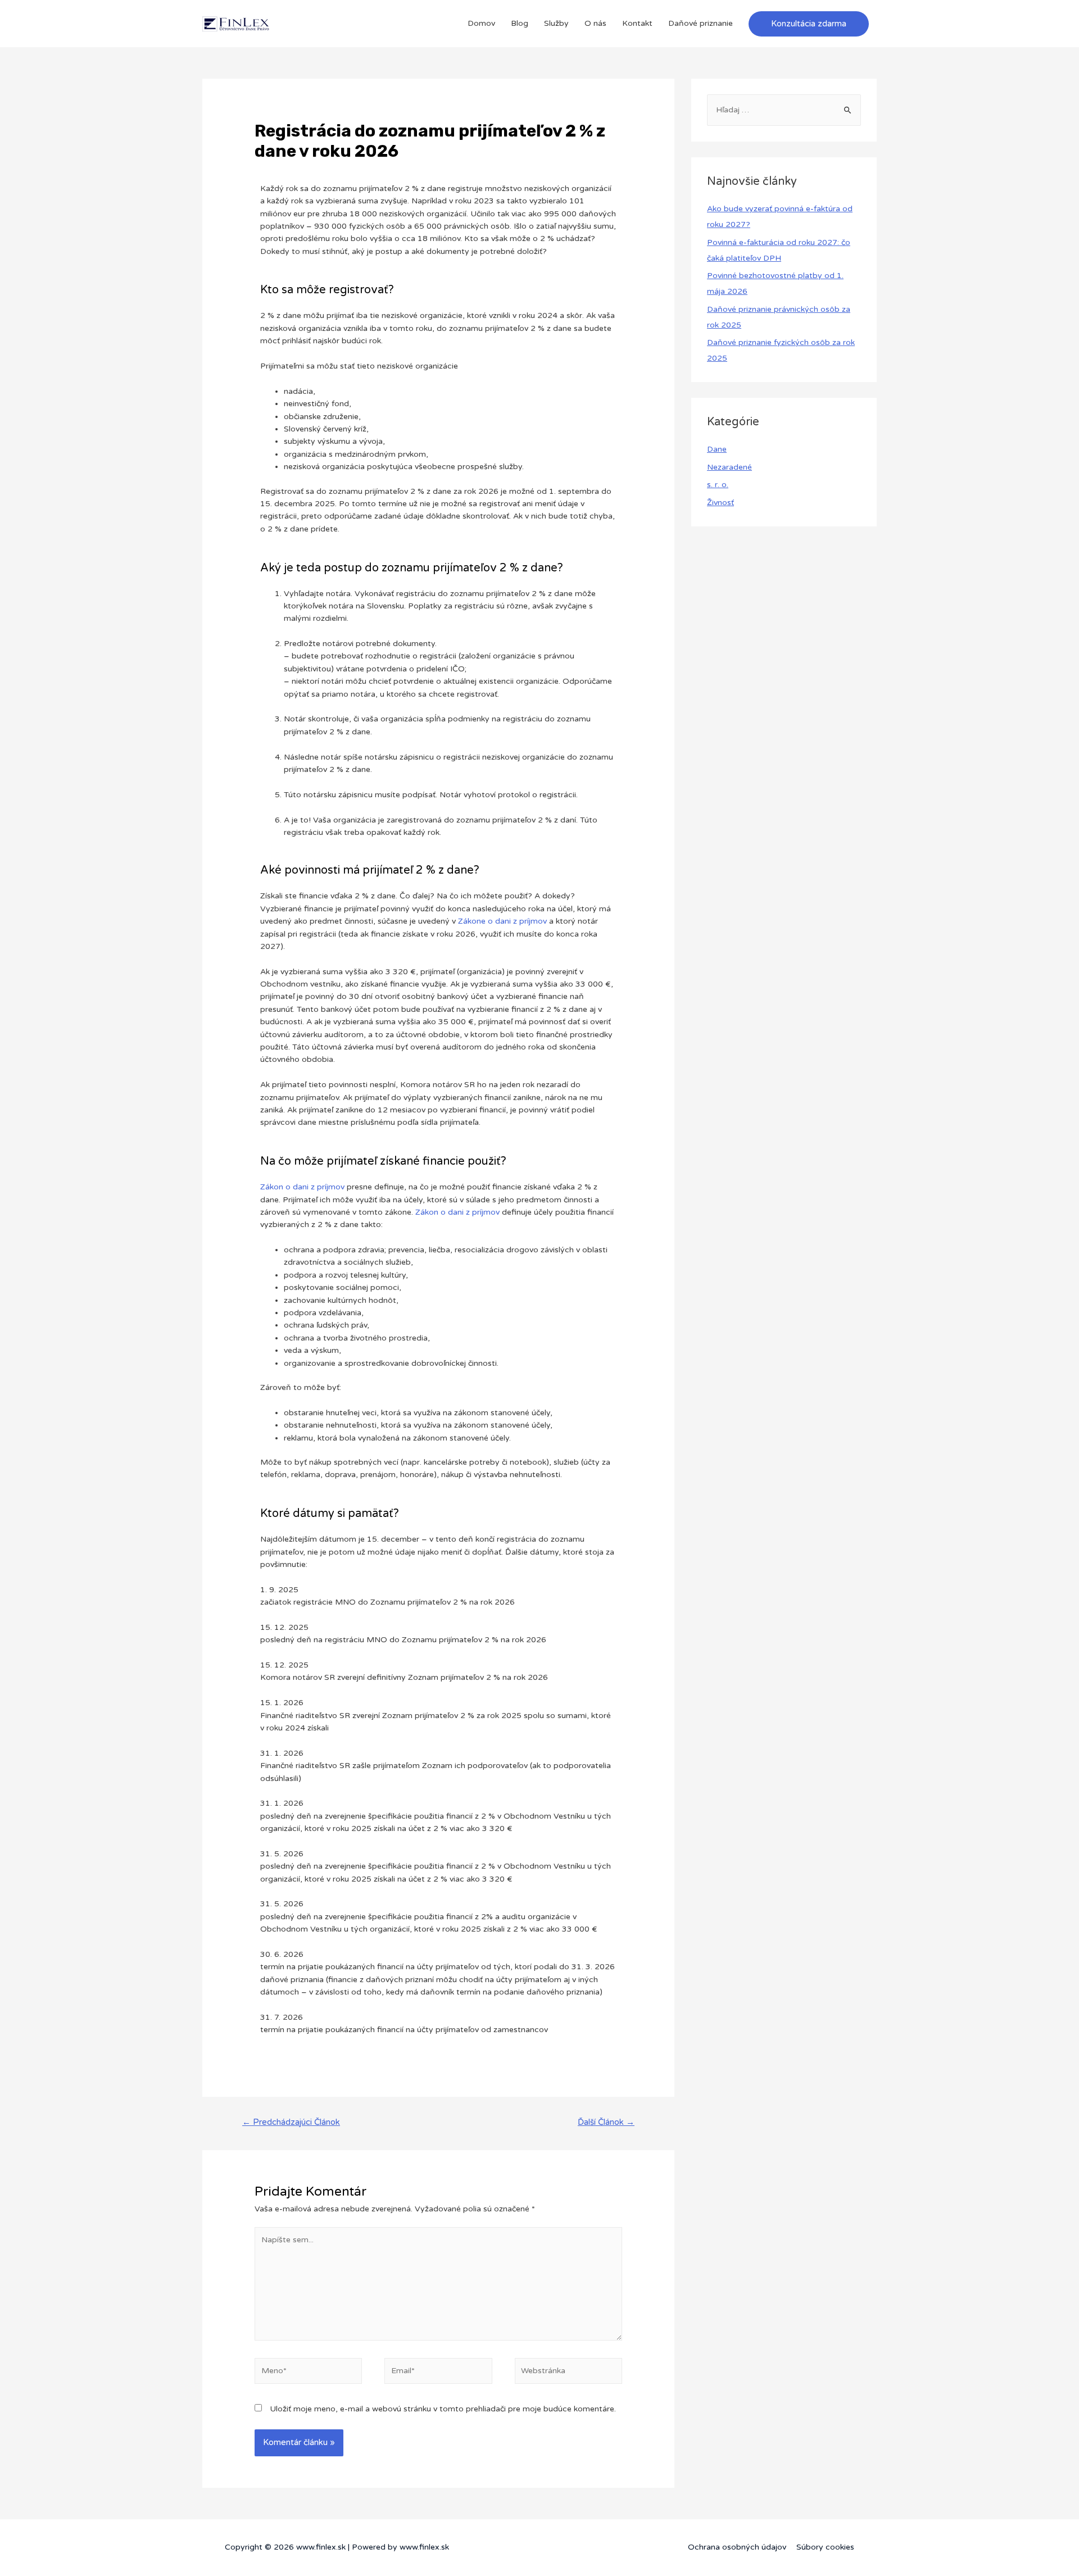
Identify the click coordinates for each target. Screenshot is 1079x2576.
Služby (556, 23)
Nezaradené (729, 467)
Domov (481, 23)
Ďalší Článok (606, 2122)
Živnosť (720, 503)
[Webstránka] (568, 2373)
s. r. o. (718, 485)
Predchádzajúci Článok (291, 2122)
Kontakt (637, 23)
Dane (717, 449)
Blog (520, 23)
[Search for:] (784, 110)
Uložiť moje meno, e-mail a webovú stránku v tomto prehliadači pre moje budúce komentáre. (443, 2409)
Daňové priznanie (701, 23)
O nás (595, 23)
